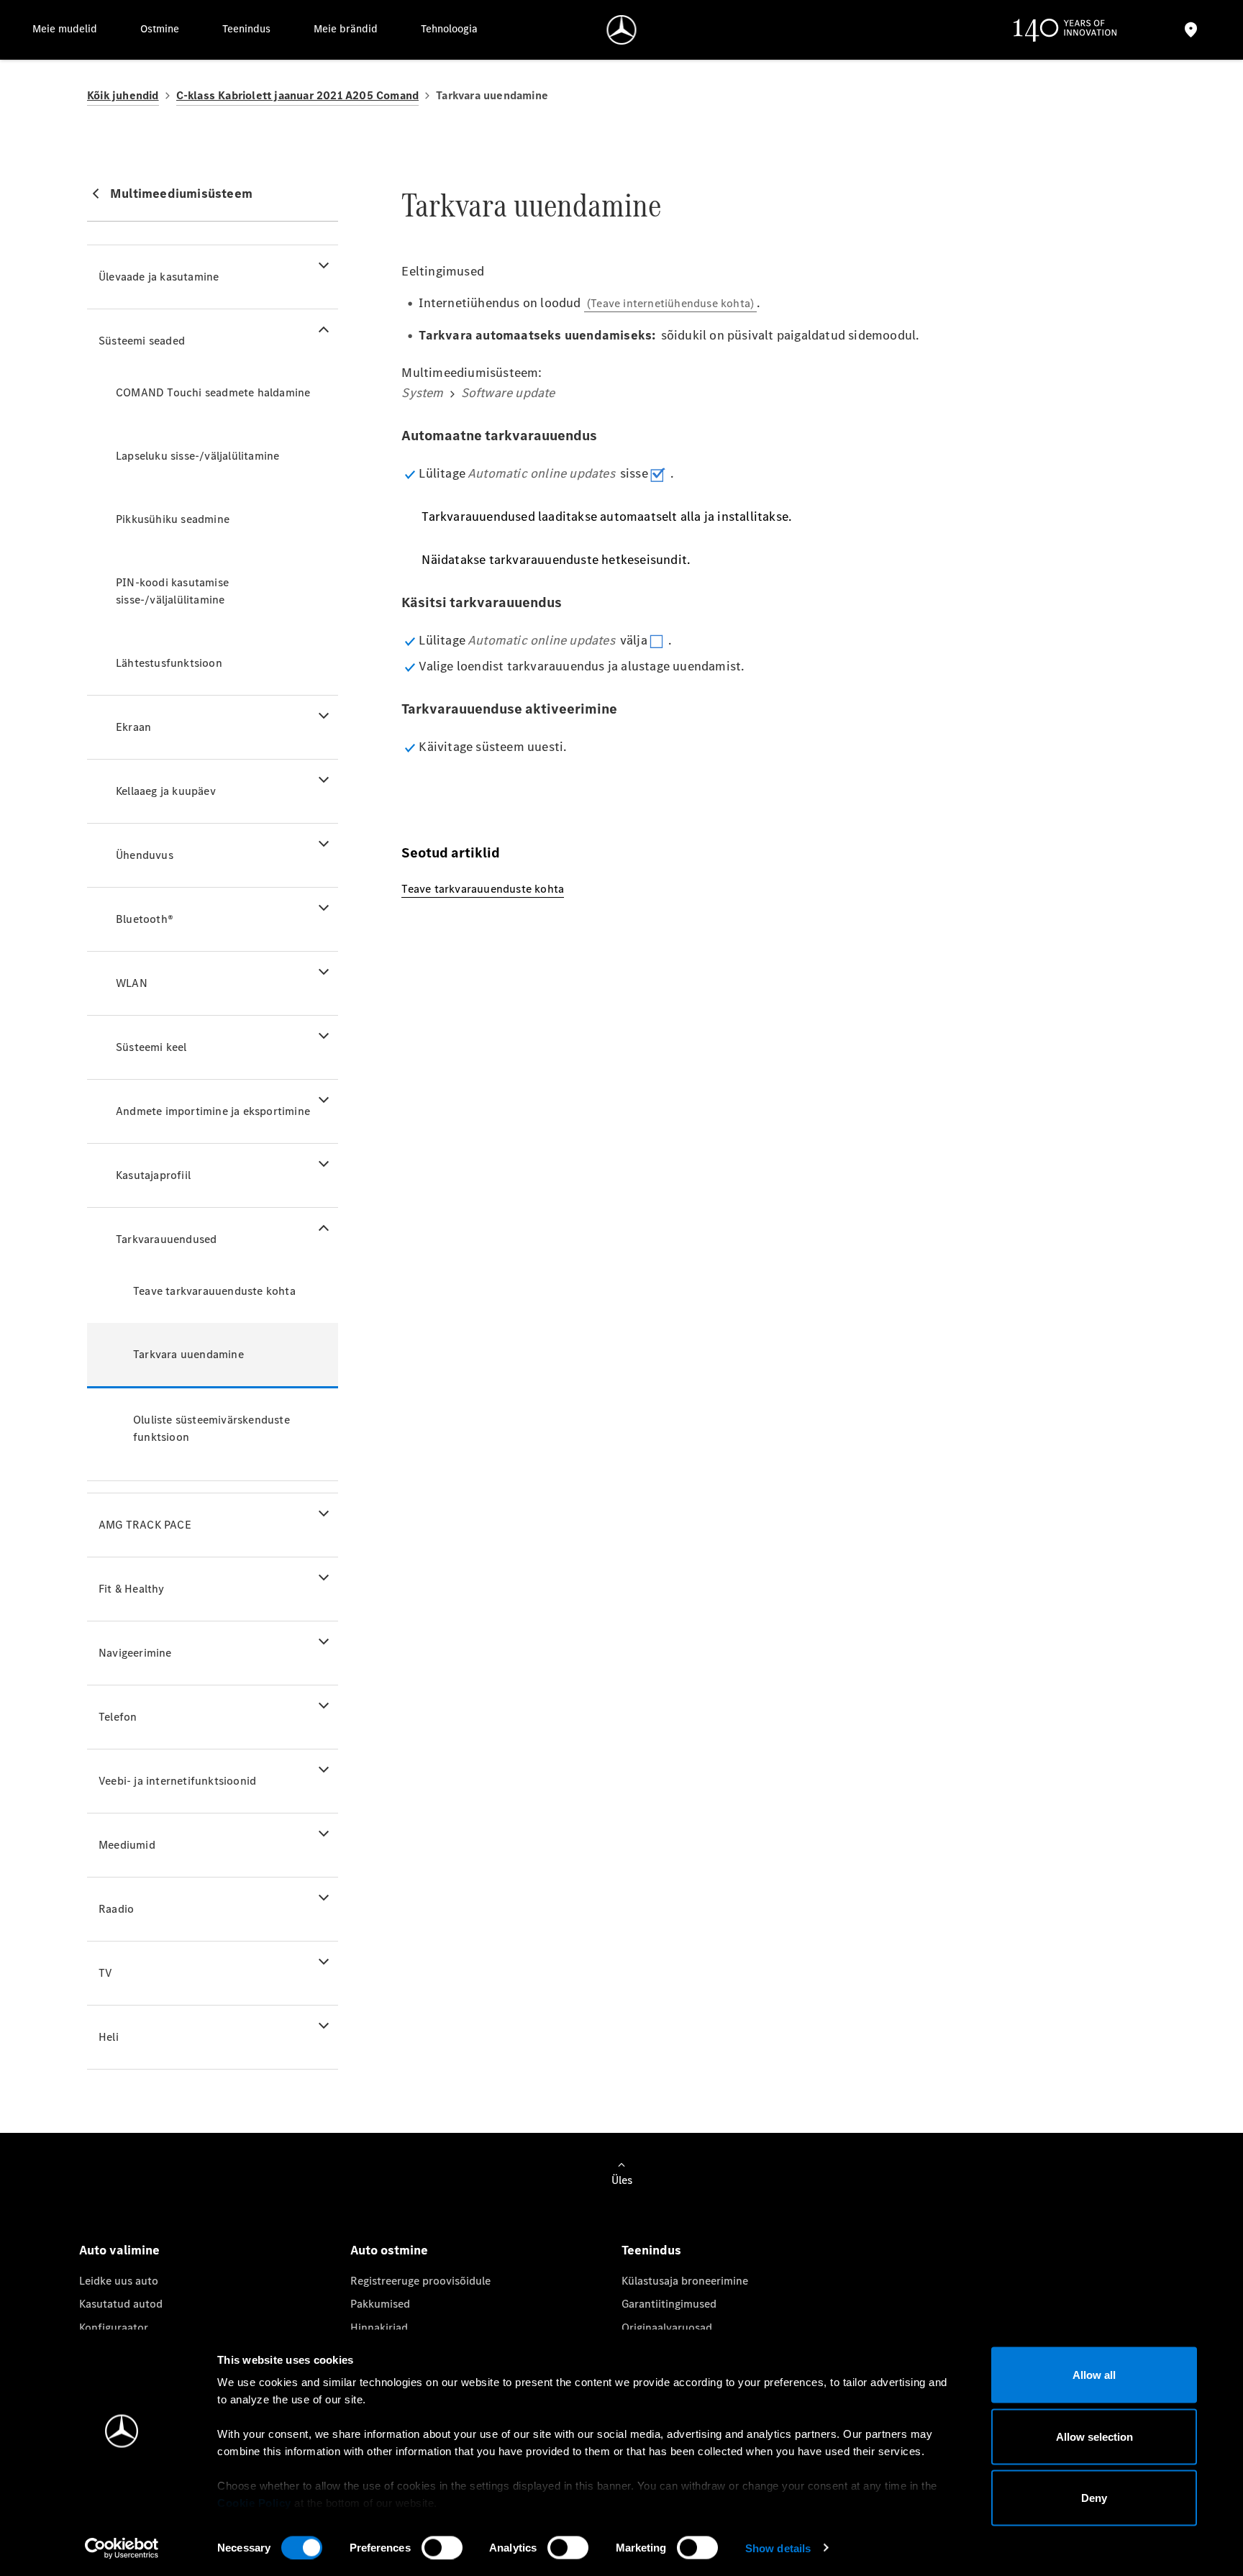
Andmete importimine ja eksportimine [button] (213, 1111)
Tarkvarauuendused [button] (166, 1239)
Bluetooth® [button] (145, 919)
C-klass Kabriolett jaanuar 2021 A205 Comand (298, 95)
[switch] (442, 2547)
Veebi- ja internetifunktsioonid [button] (177, 1781)
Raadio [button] (116, 1909)
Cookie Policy (254, 2503)
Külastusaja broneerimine (685, 2281)
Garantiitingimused (669, 2304)
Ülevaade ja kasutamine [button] (159, 277)
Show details (778, 2548)
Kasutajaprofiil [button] (153, 1175)
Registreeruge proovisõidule (420, 2281)
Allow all (1094, 2375)
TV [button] (105, 1973)
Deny (1094, 2498)
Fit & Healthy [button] (132, 1589)
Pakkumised (380, 2304)
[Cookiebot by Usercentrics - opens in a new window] (122, 2548)
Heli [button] (109, 2037)
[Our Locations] (1191, 30)
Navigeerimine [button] (135, 1653)
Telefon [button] (118, 1717)
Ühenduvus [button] (145, 855)
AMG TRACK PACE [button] (145, 1525)
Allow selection (1094, 2436)
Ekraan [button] (133, 727)
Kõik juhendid (123, 95)
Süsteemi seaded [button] (142, 341)
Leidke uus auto (119, 2281)
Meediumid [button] (127, 1845)
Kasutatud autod (121, 2304)
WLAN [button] (132, 983)
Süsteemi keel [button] (151, 1047)
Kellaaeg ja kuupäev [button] (166, 791)
